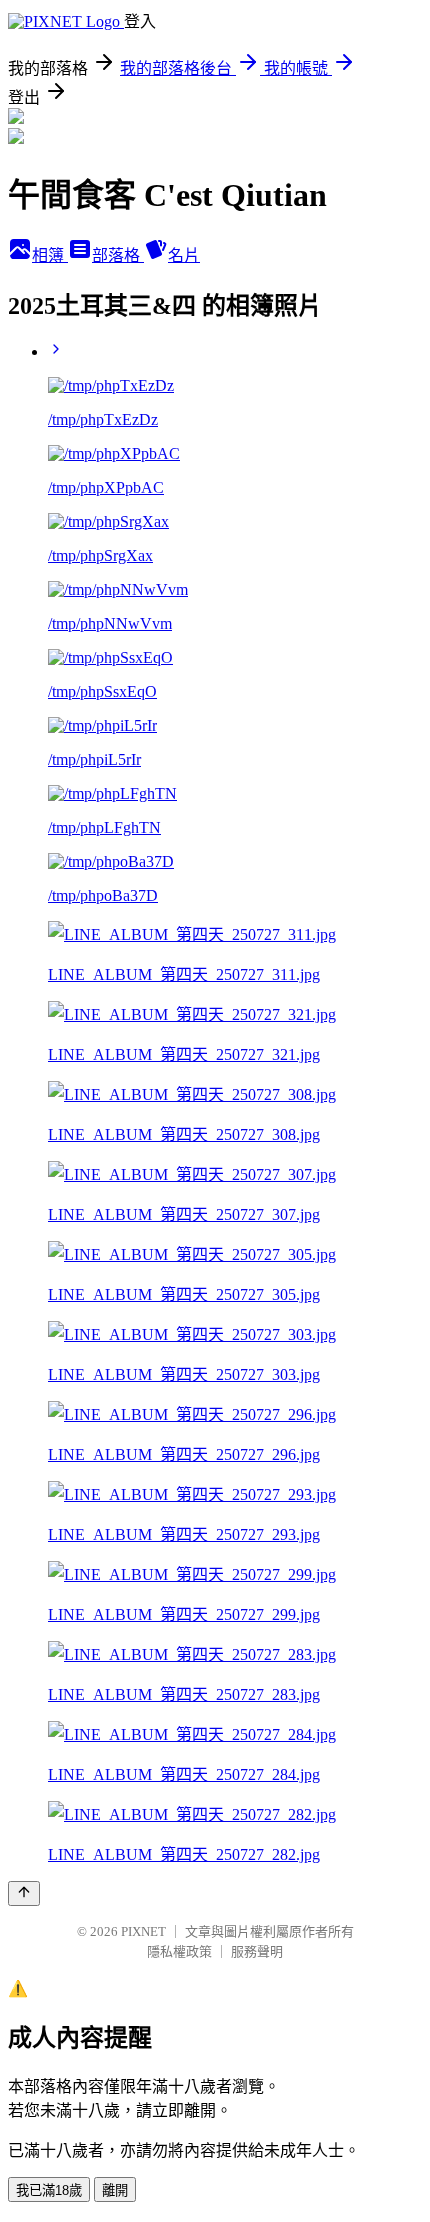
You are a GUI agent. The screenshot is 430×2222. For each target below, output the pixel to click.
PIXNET (143, 1931)
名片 (184, 255)
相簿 (50, 255)
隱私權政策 (179, 1951)
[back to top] (24, 1893)
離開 (115, 2190)
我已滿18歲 (49, 2190)
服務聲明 (257, 1951)
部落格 (118, 255)
